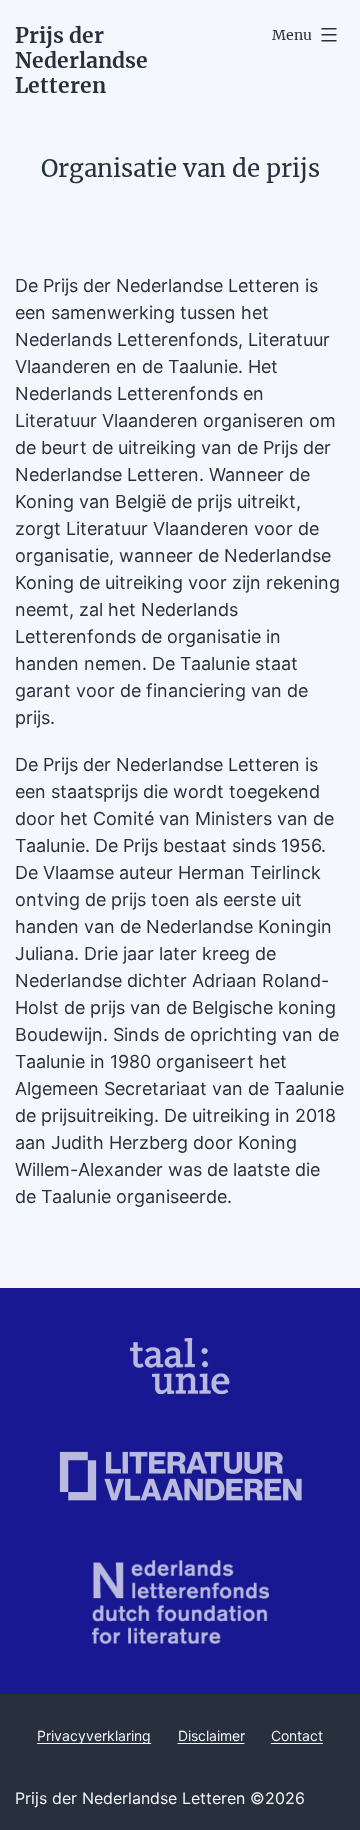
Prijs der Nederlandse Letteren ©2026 (160, 1798)
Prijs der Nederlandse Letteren (81, 60)
